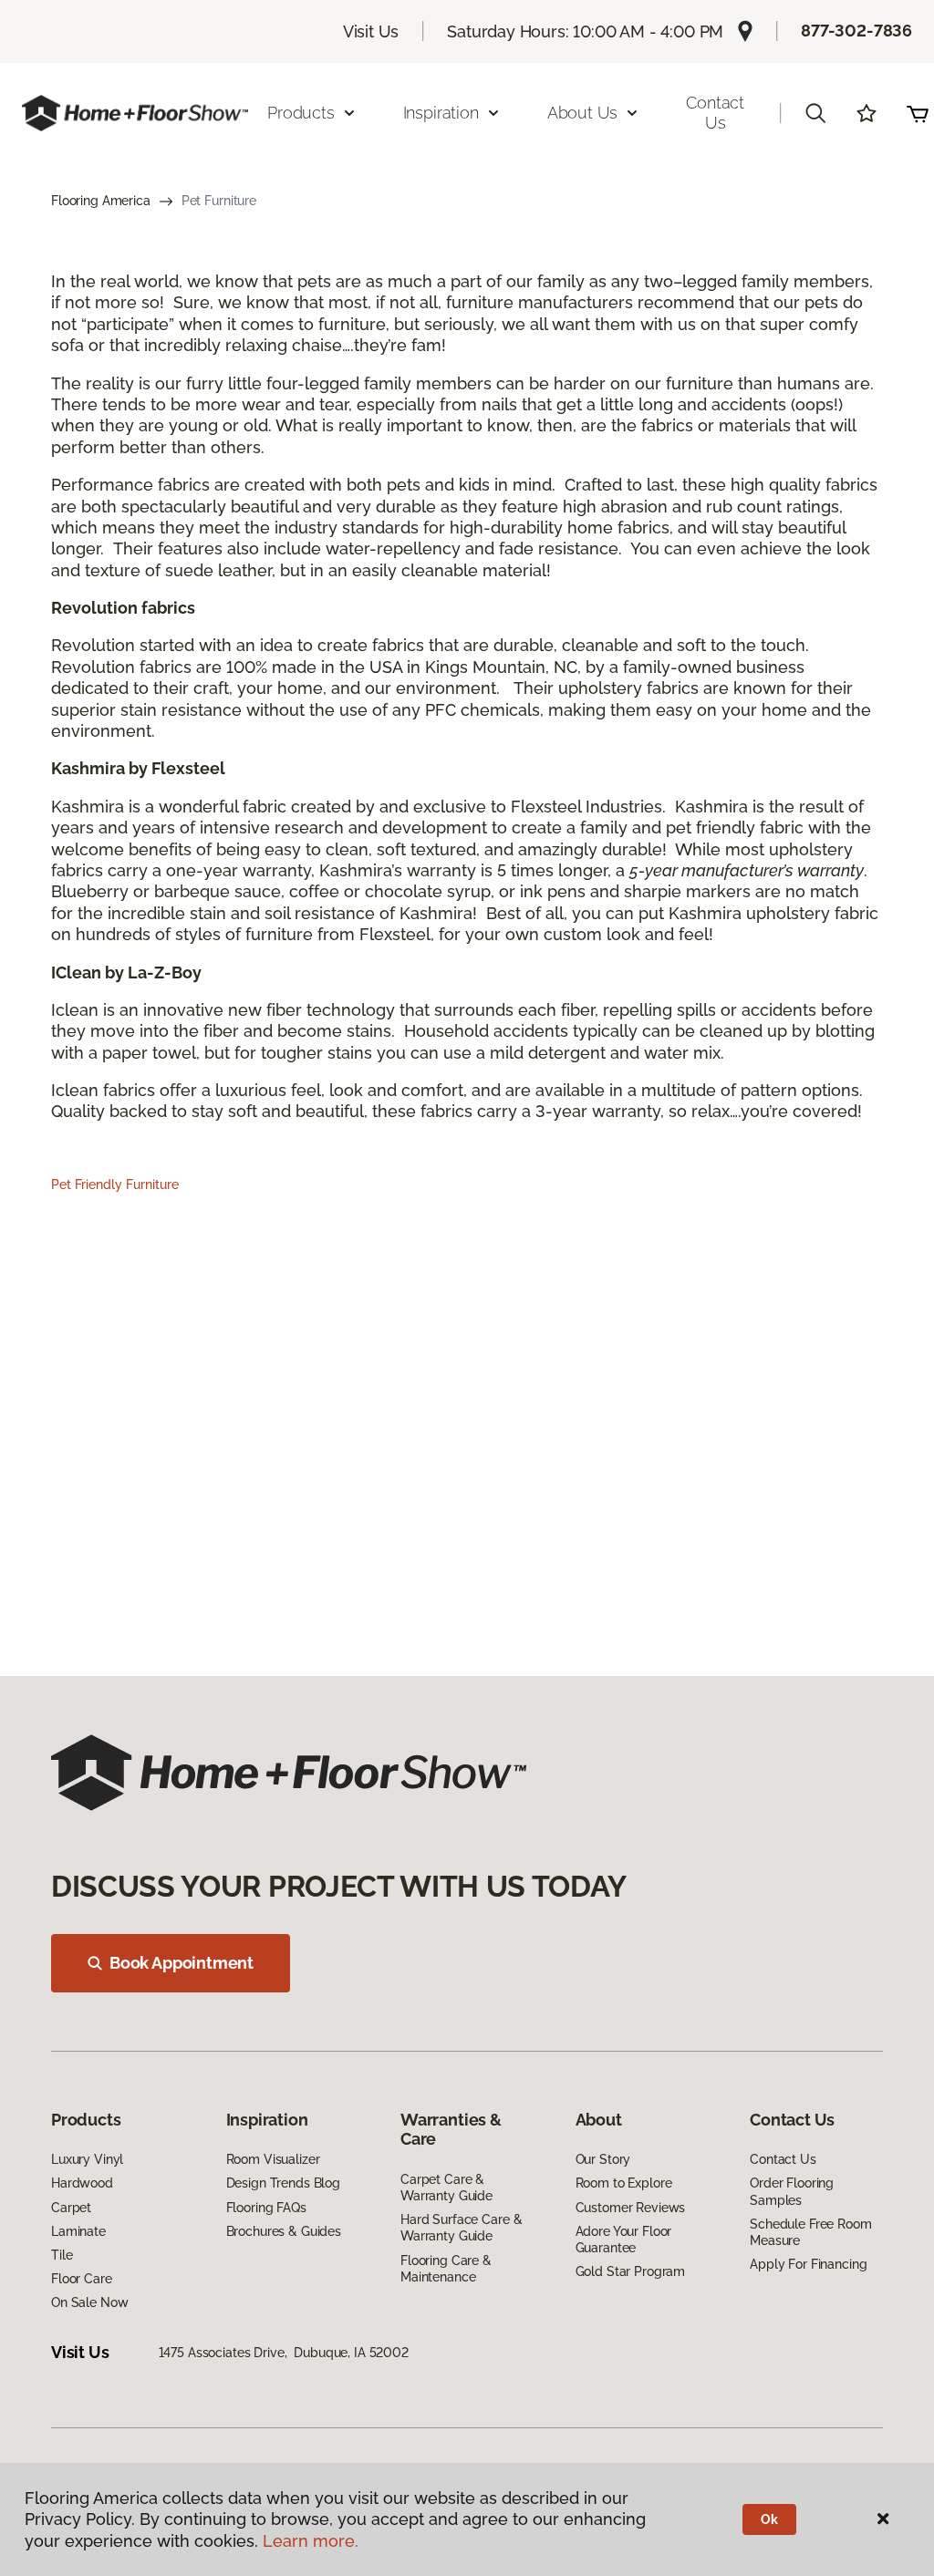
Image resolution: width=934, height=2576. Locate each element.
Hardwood (82, 2183)
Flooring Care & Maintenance (446, 2269)
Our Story (603, 2159)
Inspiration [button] (441, 113)
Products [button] (301, 113)
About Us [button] (583, 113)
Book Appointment (182, 1963)
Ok (769, 2519)
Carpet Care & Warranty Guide (446, 2188)
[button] (815, 113)
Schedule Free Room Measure (810, 2232)
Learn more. (311, 2541)
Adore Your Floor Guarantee (624, 2240)
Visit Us (371, 31)
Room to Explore (624, 2183)
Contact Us (715, 113)
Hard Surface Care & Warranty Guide (461, 2228)
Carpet (71, 2208)
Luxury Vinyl (87, 2159)
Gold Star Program (631, 2271)
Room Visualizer (273, 2159)
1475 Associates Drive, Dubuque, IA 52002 (284, 2353)
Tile (62, 2255)
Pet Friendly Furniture (115, 1185)
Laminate (78, 2231)
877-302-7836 (856, 31)
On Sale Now (89, 2302)
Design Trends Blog (283, 2183)
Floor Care (82, 2279)
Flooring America (101, 201)
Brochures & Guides (284, 2231)
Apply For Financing (808, 2264)
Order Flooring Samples (792, 2191)
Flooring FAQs (266, 2208)
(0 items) (918, 113)
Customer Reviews (631, 2208)
